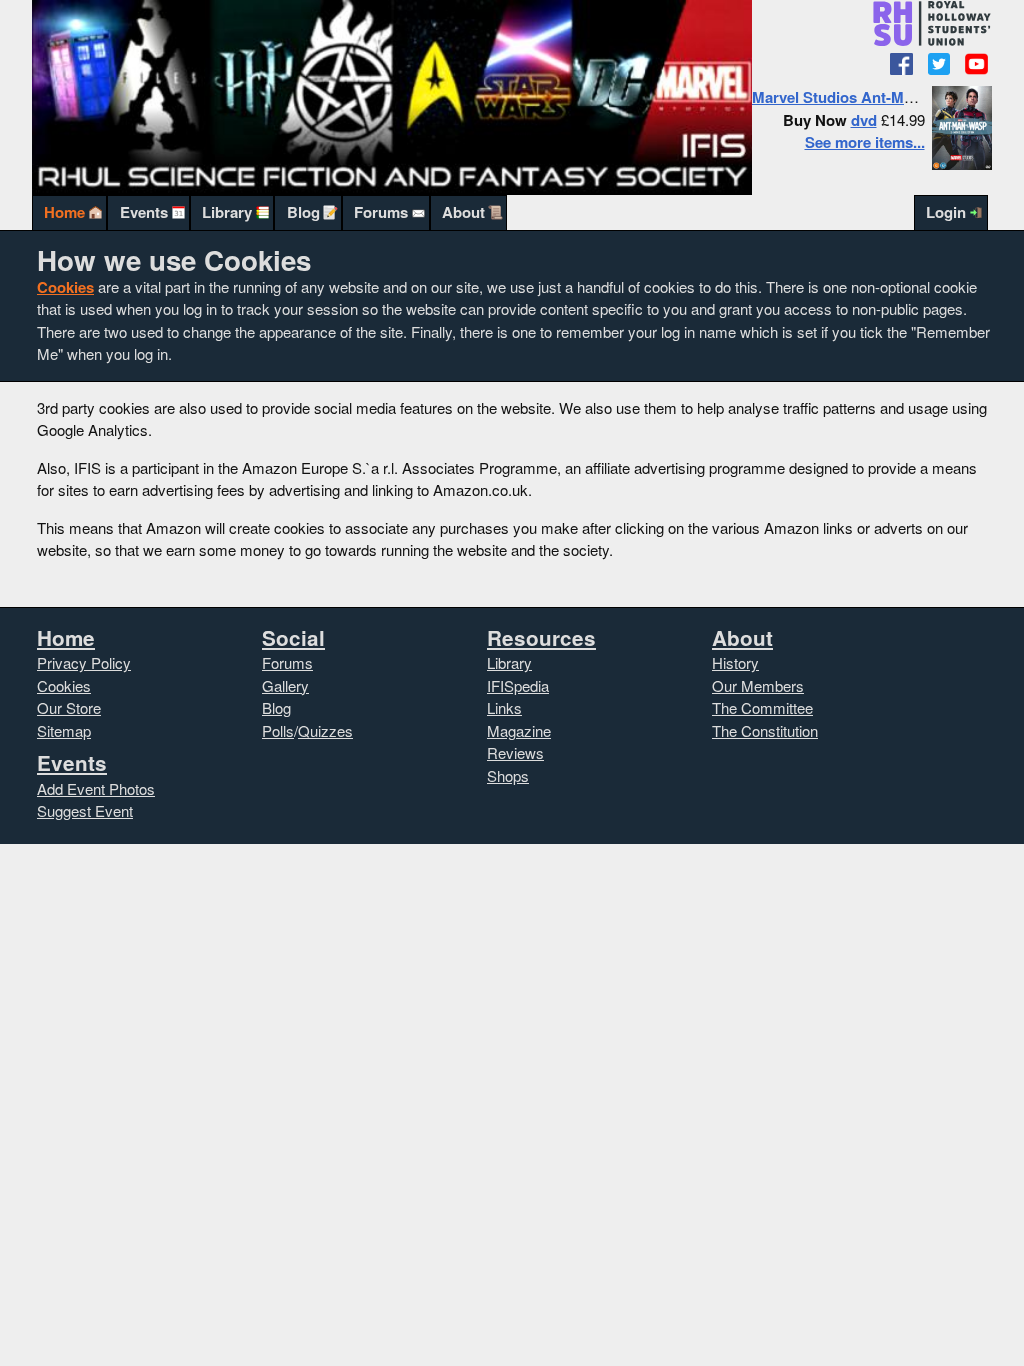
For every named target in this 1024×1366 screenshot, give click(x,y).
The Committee (762, 707)
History (735, 662)
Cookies (65, 287)
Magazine (519, 730)
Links (504, 707)
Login (946, 212)
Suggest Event (85, 810)
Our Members (758, 685)
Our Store (69, 707)
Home (64, 212)
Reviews (515, 752)
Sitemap (64, 730)
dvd (864, 120)
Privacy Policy (84, 662)
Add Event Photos (96, 788)
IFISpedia (518, 685)
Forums (381, 212)
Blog (303, 212)
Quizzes (325, 730)
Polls (278, 730)
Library (227, 212)
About (463, 212)
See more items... (865, 142)
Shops (508, 775)
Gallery (285, 685)
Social (293, 637)
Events (144, 212)
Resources (541, 637)
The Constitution (765, 730)
